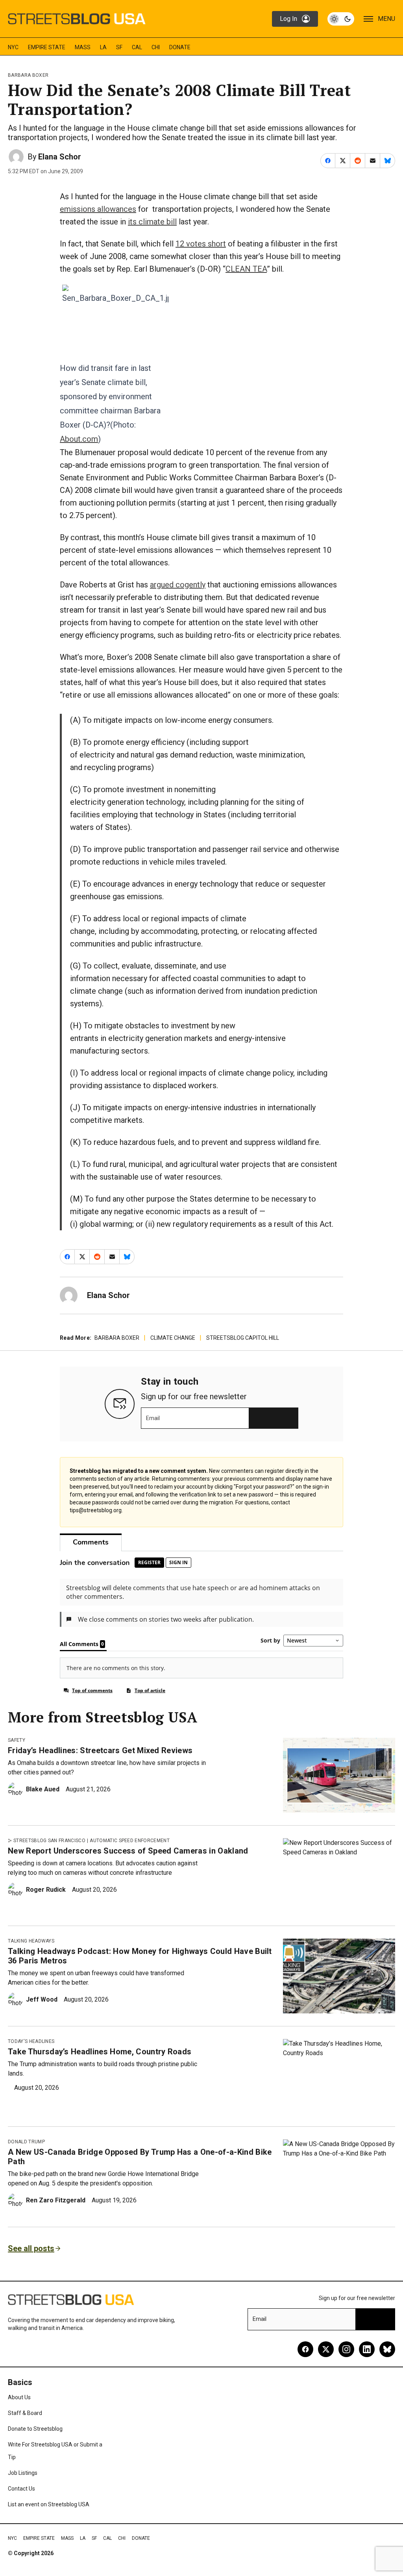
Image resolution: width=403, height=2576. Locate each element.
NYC (13, 47)
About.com (79, 439)
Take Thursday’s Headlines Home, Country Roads (100, 2052)
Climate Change (173, 1338)
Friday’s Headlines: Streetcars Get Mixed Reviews (100, 1750)
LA (103, 47)
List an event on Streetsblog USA (49, 2504)
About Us (19, 2397)
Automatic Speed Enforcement (130, 1841)
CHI (156, 47)
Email (153, 1418)
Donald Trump (26, 2142)
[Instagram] (346, 2349)
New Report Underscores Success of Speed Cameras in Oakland (128, 1851)
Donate (180, 47)
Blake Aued (43, 1789)
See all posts (31, 2248)
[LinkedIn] (367, 2349)
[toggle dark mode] (341, 19)
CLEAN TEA (246, 269)
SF (119, 47)
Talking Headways (31, 1941)
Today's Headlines (31, 2041)
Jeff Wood (42, 1999)
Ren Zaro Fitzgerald (56, 2200)
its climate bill (152, 222)
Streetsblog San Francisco (49, 1841)
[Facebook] (305, 2349)
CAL (137, 47)
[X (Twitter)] (326, 2349)
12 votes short (201, 244)
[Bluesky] (387, 2349)
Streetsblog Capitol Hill (243, 1338)
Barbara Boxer (28, 75)
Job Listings (23, 2473)
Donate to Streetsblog (35, 2429)
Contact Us (21, 2489)
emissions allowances (98, 209)
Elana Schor (60, 157)
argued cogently (178, 585)
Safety (17, 1740)
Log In (288, 19)
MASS (83, 47)
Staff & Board (25, 2413)
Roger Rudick (46, 1890)
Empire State (47, 47)
